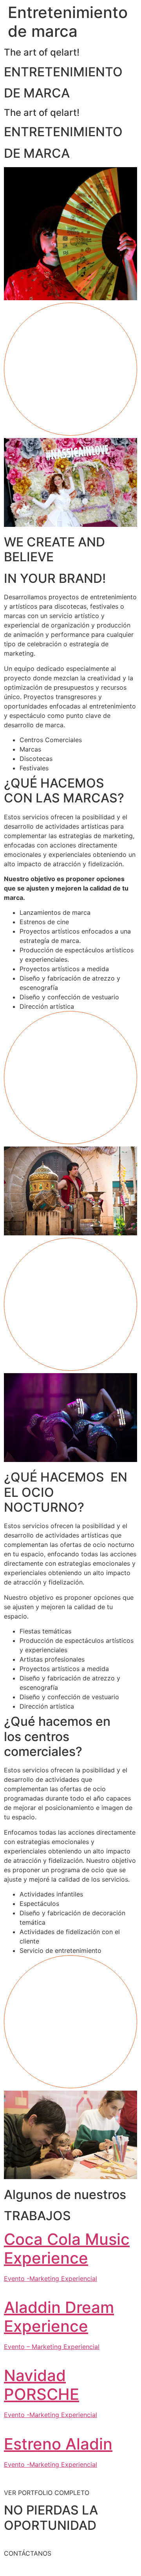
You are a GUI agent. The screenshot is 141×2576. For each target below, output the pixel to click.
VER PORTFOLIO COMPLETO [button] (47, 2493)
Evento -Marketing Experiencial (51, 2279)
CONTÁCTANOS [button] (28, 2553)
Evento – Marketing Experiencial (52, 2347)
